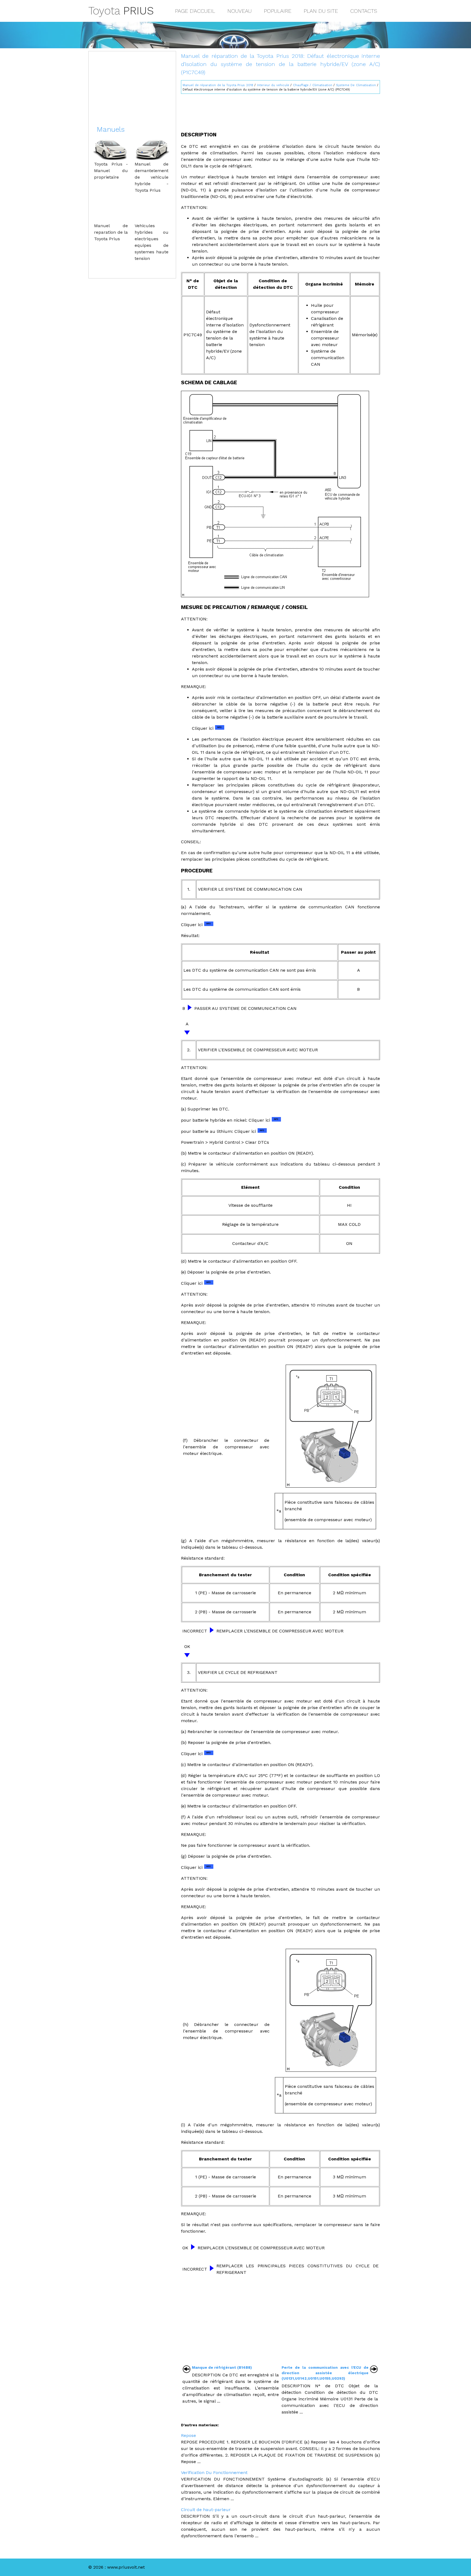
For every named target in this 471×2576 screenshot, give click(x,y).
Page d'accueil (195, 11)
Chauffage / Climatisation (313, 85)
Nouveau (239, 11)
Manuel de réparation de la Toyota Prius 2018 (218, 85)
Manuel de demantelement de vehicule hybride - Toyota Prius (152, 177)
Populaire (278, 11)
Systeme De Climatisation (356, 85)
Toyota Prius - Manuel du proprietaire (111, 171)
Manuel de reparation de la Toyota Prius (111, 232)
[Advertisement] (280, 110)
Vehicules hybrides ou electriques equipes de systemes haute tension (152, 242)
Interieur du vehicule (273, 85)
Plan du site (321, 11)
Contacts (364, 11)
